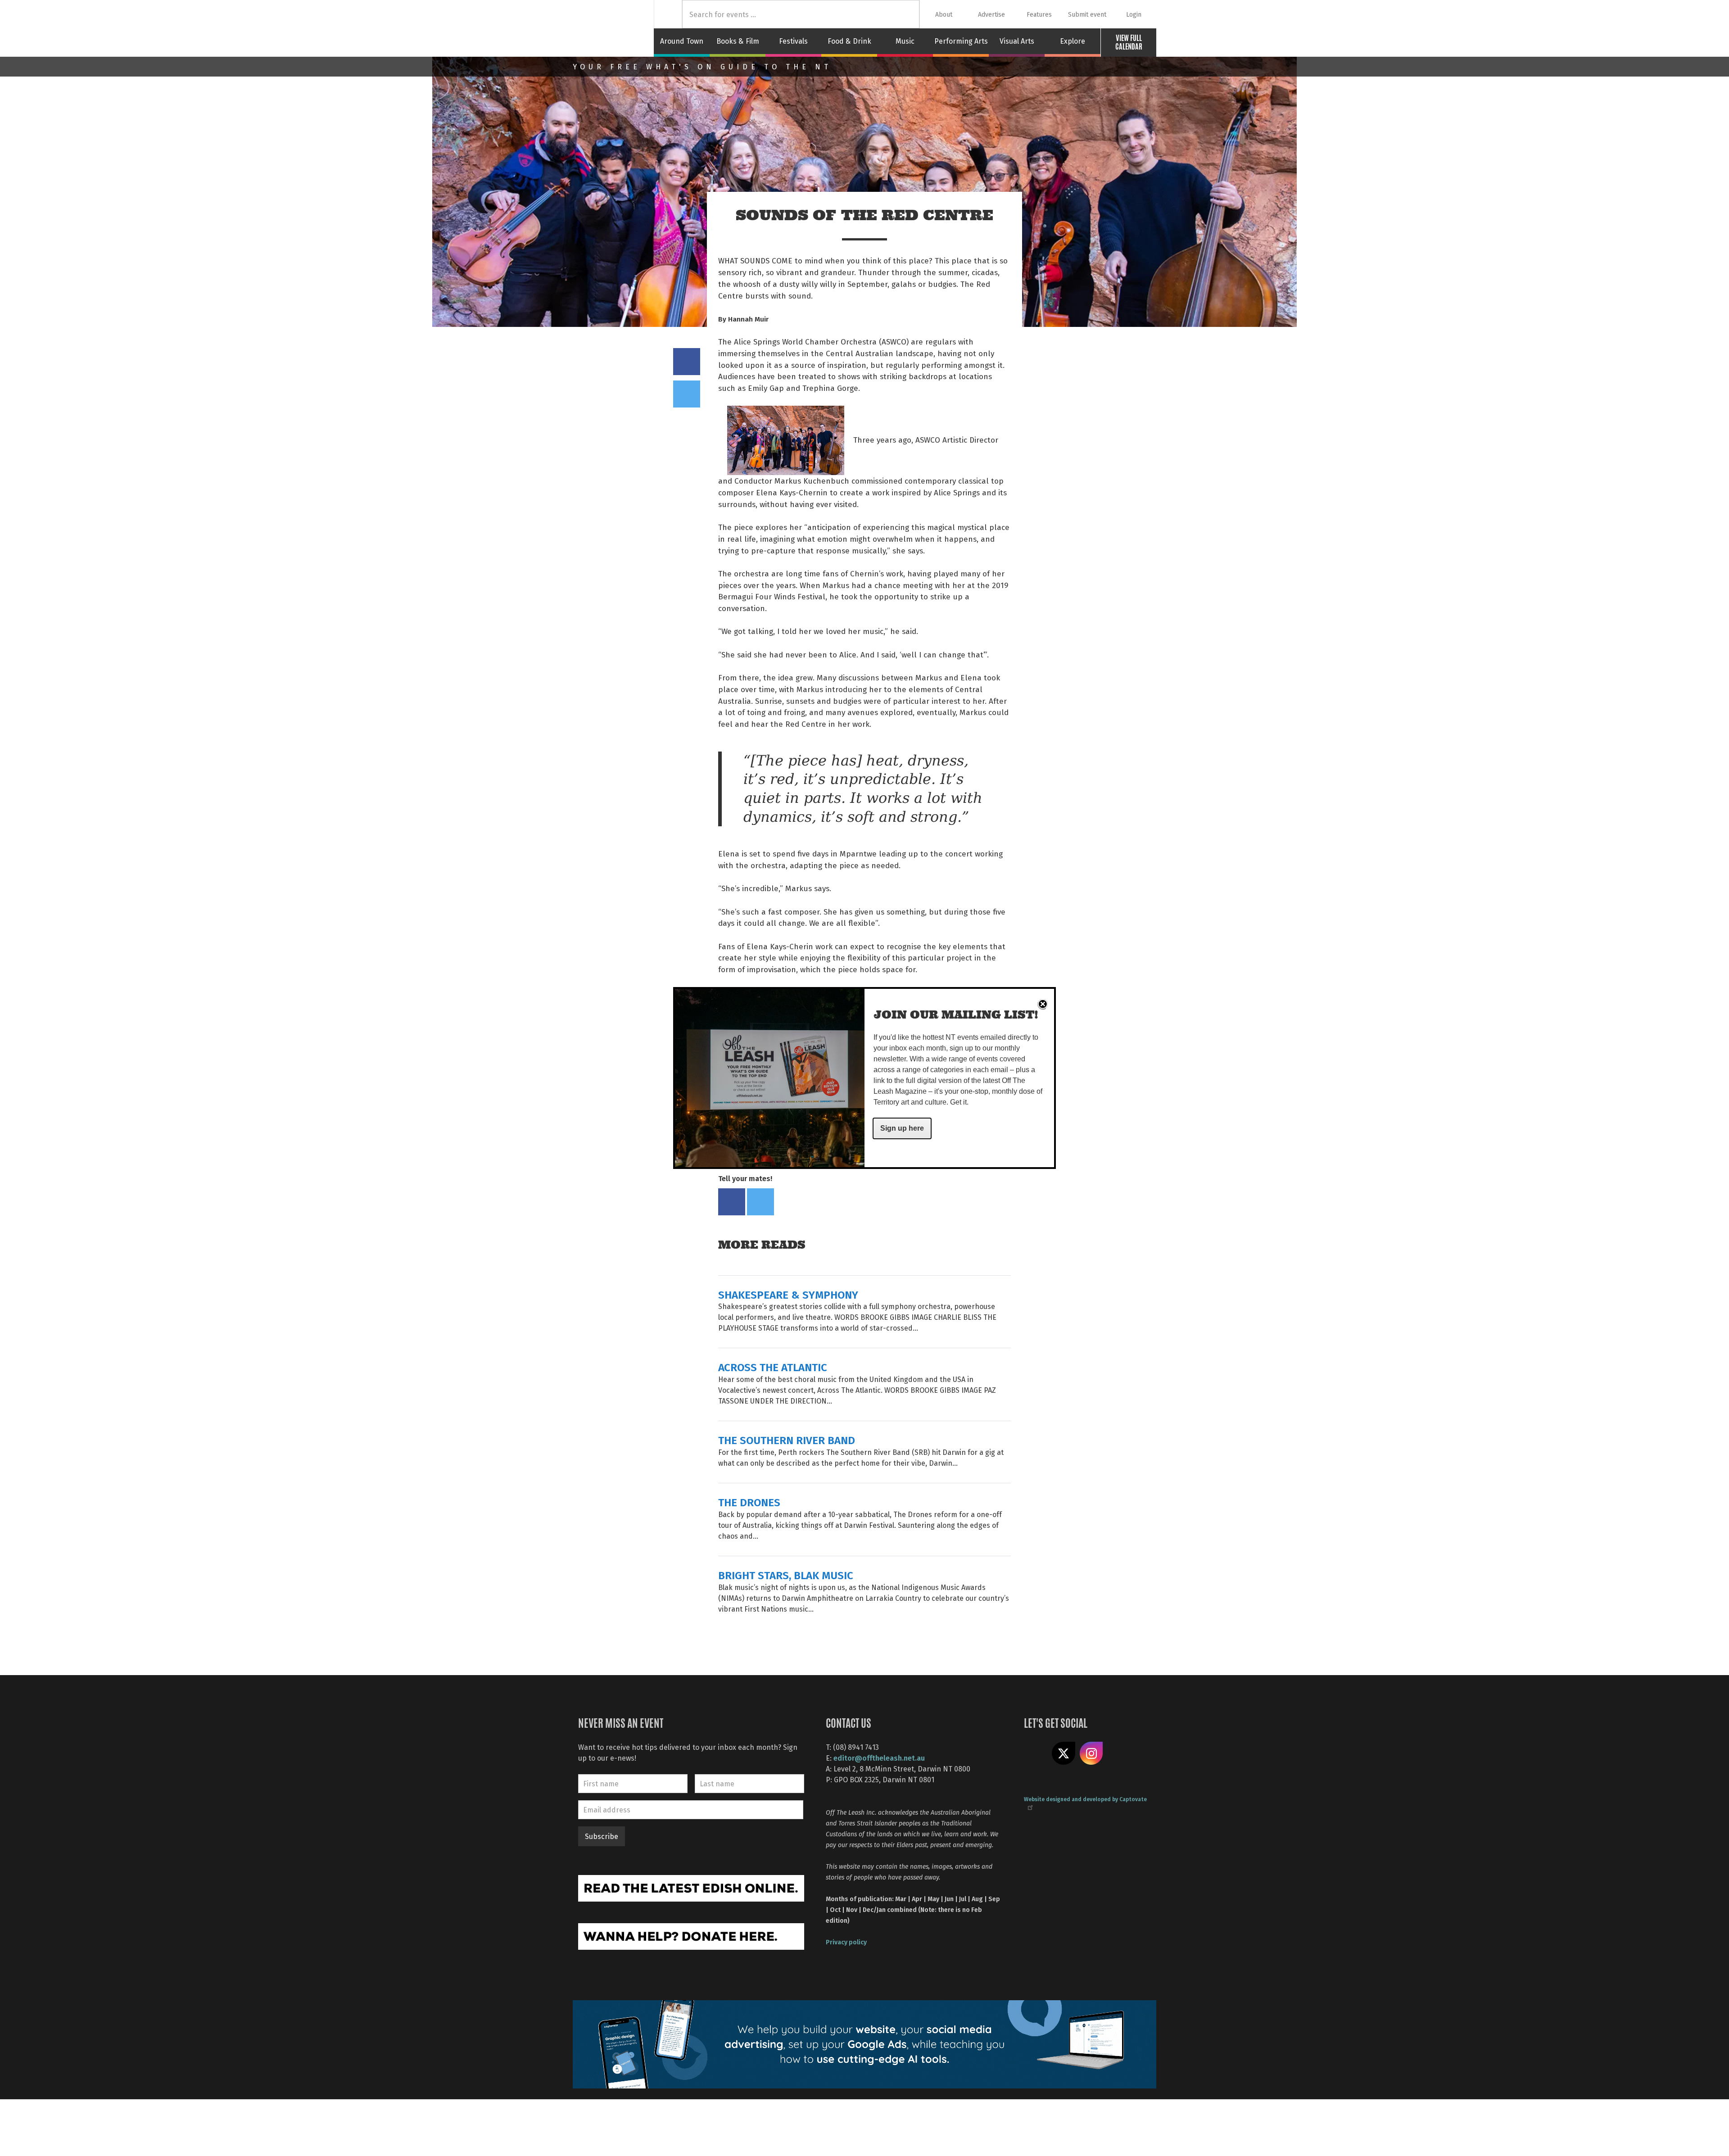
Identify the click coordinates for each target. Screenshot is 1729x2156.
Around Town (682, 41)
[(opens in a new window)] (691, 1887)
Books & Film (738, 41)
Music (905, 41)
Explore (1073, 41)
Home (668, 14)
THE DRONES (749, 1502)
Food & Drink (849, 41)
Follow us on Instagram (1091, 1753)
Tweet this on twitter (687, 394)
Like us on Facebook (1036, 1753)
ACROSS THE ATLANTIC (773, 1367)
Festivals (793, 41)
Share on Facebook (687, 362)
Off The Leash (613, 28)
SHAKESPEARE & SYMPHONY (788, 1294)
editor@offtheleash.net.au (879, 1758)
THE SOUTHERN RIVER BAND (787, 1440)
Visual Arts (1017, 41)
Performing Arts (961, 41)
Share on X (1064, 1753)
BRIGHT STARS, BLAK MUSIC (786, 1575)
